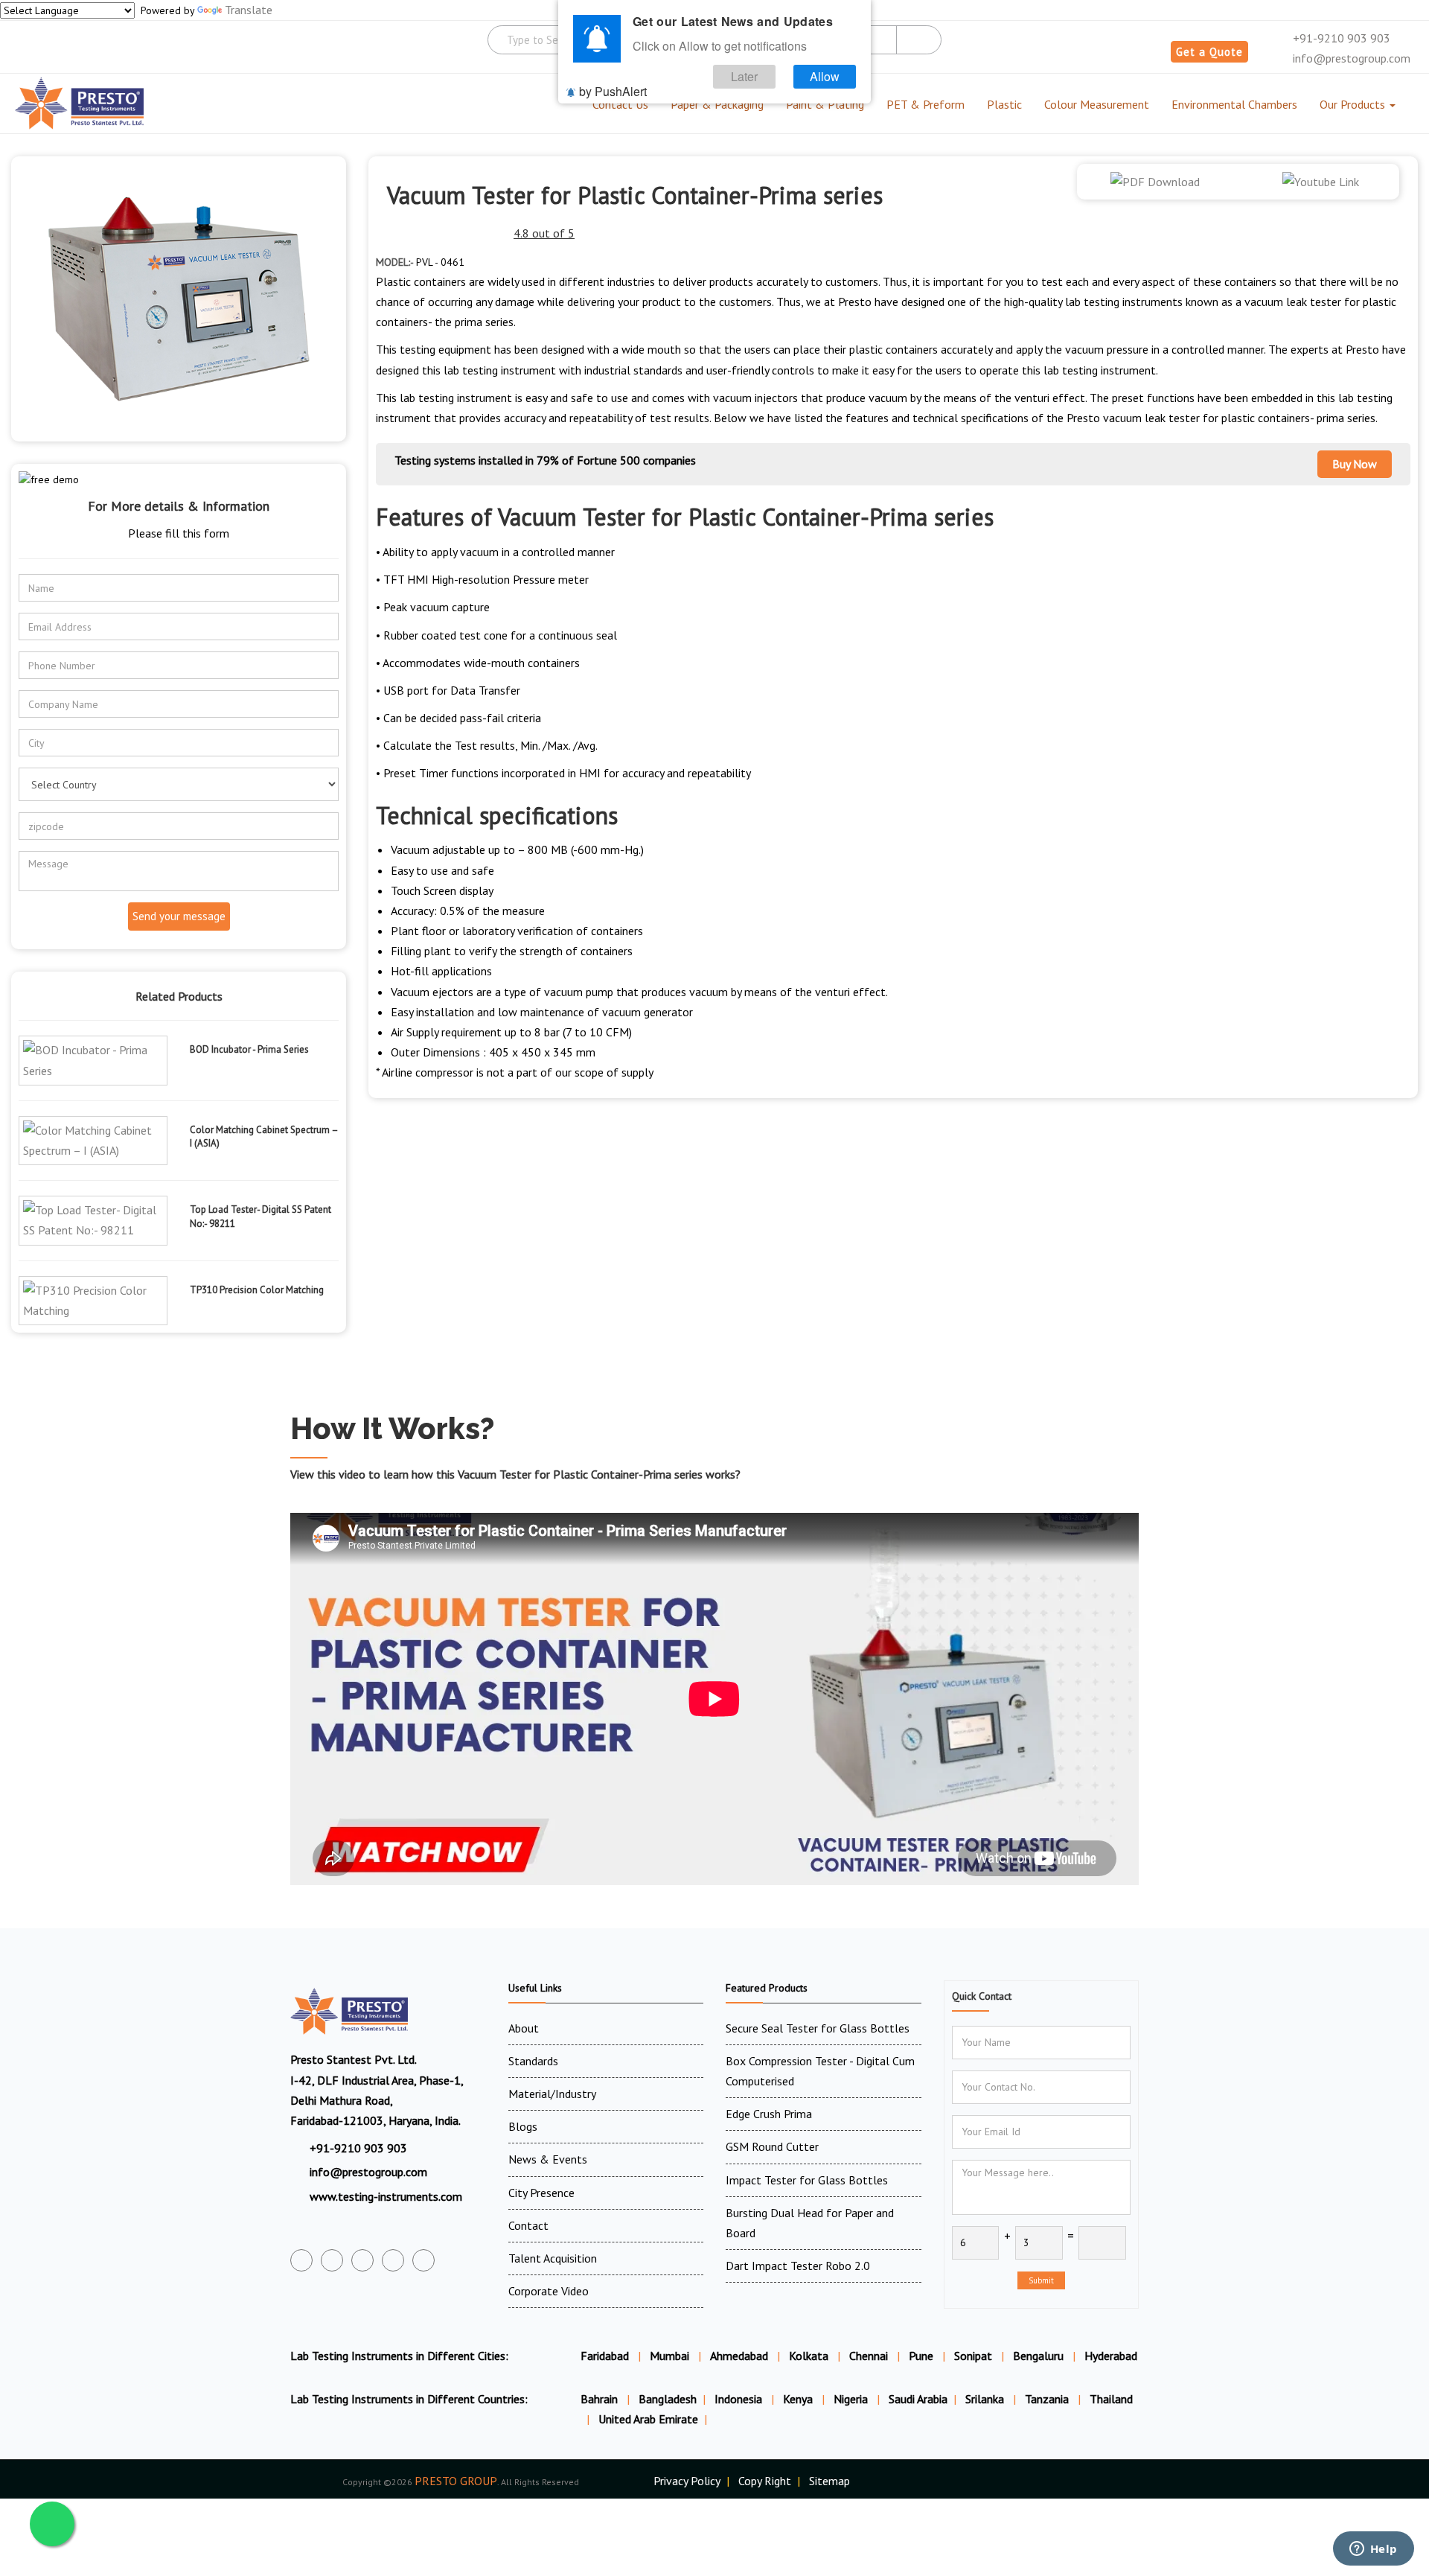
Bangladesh (668, 2399)
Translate (249, 10)
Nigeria (852, 2399)
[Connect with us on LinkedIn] (393, 2260)
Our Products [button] (1354, 104)
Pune (921, 2356)
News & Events (548, 2159)
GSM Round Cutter (772, 2146)
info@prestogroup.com (1350, 58)
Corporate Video (549, 2291)
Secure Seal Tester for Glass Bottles (818, 2028)
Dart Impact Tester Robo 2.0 (798, 2266)
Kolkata (809, 2356)
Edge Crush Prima (769, 2114)
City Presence (541, 2193)
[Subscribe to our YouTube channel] (362, 2260)
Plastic (1004, 104)
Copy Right (765, 2481)
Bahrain (601, 2399)
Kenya (799, 2399)
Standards (533, 2061)
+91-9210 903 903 (1340, 38)
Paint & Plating (825, 104)
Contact (528, 2225)
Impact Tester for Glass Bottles (807, 2180)
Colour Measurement (1097, 104)
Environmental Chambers (1234, 104)
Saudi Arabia (918, 2399)
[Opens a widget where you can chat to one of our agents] (1373, 2550)
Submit (1041, 2280)
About (524, 2028)
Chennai (869, 2356)
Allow (825, 76)
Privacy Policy (687, 2481)
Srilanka (986, 2399)
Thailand (1111, 2399)
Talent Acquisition (553, 2258)
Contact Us (620, 104)
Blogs (523, 2126)
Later (744, 76)
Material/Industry (552, 2094)
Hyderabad (1111, 2356)
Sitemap (829, 2481)
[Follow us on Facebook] (301, 2260)
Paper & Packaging (717, 104)
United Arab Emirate (648, 2419)
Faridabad (605, 2356)
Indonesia (740, 2399)
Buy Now (1355, 464)
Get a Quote (1209, 52)
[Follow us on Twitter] (332, 2260)
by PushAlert (613, 91)
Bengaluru (1038, 2356)
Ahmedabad (739, 2356)
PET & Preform (926, 104)
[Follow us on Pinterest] (423, 2260)
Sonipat (973, 2356)
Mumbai (669, 2356)
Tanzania (1048, 2399)
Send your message (179, 916)
